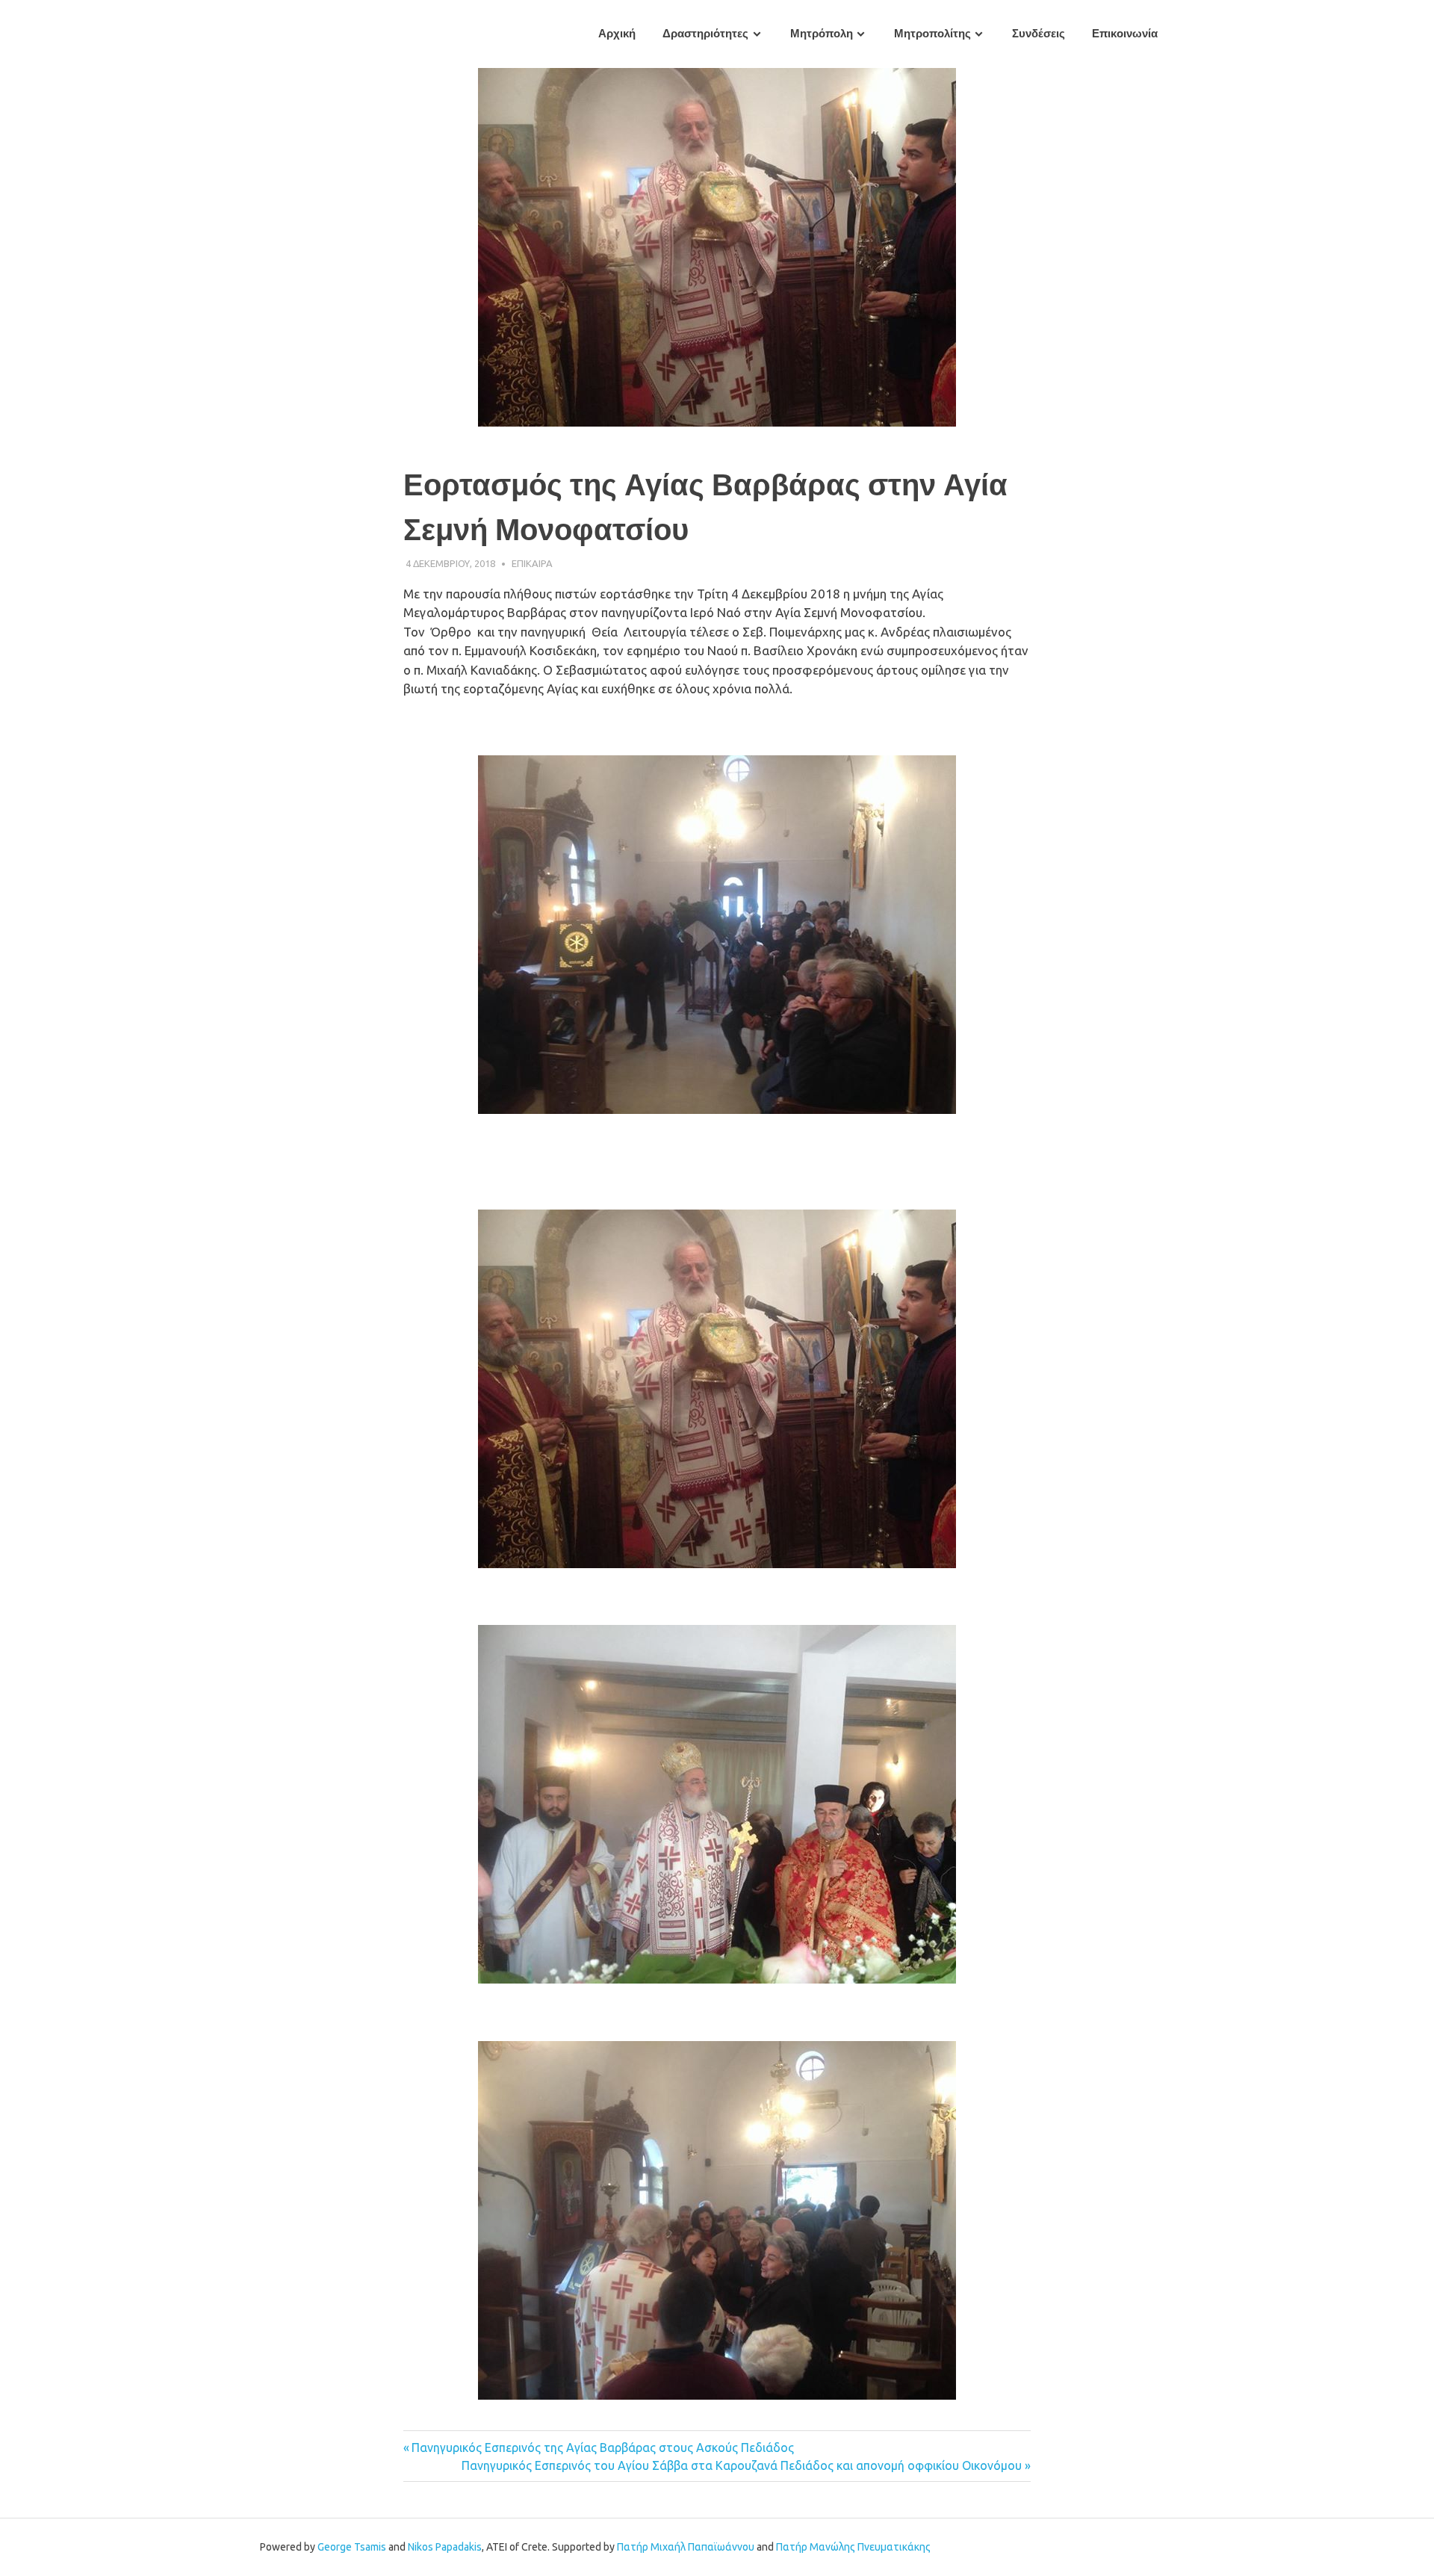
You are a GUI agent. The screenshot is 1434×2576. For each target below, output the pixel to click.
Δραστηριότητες (705, 34)
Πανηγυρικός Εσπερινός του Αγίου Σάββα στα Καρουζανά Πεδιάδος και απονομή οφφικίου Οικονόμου (742, 2465)
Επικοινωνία (1125, 34)
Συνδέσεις (1039, 34)
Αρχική (617, 34)
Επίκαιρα (532, 563)
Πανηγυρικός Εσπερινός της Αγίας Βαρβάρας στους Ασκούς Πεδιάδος (603, 2447)
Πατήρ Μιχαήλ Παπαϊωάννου (686, 2547)
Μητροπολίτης (932, 34)
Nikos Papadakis (445, 2547)
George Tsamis (352, 2547)
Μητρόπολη (822, 34)
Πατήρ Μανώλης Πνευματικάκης (853, 2547)
